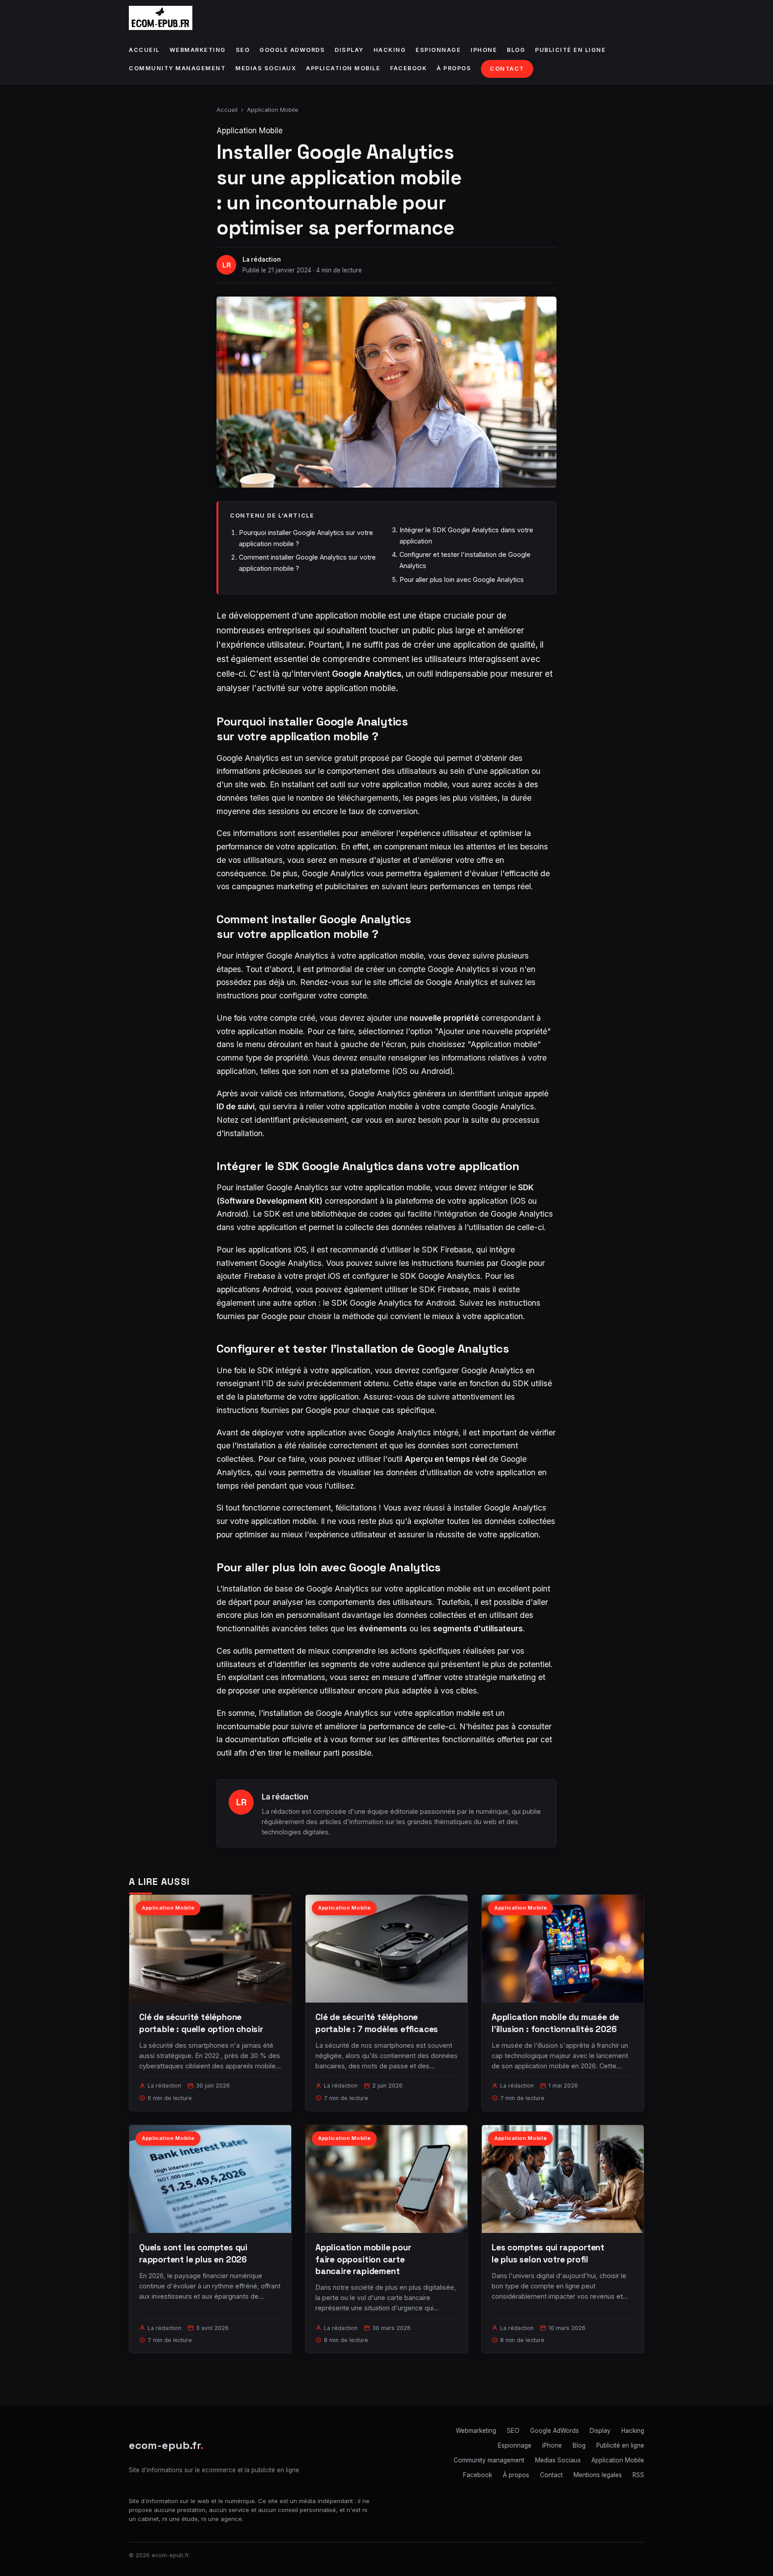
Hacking (390, 50)
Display (349, 50)
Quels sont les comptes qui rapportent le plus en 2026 (193, 2253)
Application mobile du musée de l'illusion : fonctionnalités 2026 (555, 2023)
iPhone (484, 50)
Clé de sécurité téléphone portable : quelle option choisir (201, 2023)
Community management (177, 68)
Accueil (144, 50)
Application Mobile (343, 68)
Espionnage (438, 50)
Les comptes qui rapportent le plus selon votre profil (548, 2253)
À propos (454, 68)
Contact (507, 69)
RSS (638, 2475)
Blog (516, 50)
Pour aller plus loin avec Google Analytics (462, 579)
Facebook (408, 68)
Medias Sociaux (266, 68)
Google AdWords (292, 50)
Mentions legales (598, 2475)
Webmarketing (198, 50)
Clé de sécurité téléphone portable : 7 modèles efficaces (377, 2023)
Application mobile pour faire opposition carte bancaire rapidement (363, 2259)
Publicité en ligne (570, 50)
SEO (243, 50)
